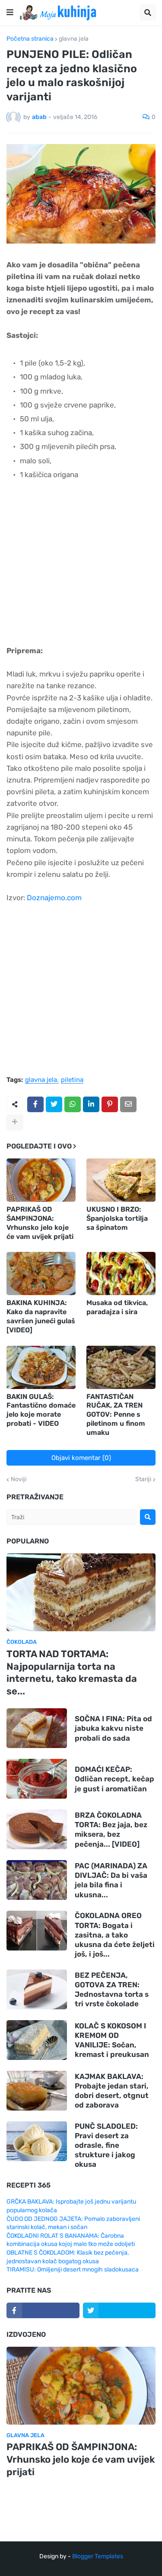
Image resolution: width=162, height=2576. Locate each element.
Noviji (19, 1479)
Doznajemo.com (54, 898)
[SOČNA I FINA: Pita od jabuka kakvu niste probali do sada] (37, 1728)
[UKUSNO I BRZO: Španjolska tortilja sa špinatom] (121, 1180)
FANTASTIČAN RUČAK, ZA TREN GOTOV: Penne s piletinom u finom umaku (116, 1415)
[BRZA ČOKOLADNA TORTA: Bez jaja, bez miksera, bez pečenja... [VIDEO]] (37, 1829)
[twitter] (119, 2310)
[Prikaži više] (15, 1122)
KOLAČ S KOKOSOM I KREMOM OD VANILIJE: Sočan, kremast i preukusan (112, 2040)
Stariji (143, 1479)
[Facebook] (35, 1104)
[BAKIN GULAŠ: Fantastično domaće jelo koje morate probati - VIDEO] (41, 1367)
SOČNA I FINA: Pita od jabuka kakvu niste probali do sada (113, 1728)
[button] (10, 13)
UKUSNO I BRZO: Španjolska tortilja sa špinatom (117, 1218)
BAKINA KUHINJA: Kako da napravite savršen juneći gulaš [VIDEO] (41, 1316)
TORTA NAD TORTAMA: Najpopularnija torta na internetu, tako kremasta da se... (72, 1673)
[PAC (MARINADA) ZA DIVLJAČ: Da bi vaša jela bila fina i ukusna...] (37, 1880)
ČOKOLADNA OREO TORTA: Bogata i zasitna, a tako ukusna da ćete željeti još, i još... (115, 1934)
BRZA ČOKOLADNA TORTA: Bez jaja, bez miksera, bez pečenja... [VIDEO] (111, 1829)
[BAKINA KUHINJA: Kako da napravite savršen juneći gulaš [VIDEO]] (41, 1274)
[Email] (128, 1104)
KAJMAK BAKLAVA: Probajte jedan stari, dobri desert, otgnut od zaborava (112, 2091)
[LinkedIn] (91, 1104)
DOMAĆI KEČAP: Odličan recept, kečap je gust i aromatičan (114, 1779)
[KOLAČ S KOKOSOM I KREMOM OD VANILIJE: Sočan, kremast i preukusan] (37, 2040)
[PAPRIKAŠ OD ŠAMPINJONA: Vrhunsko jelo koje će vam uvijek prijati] (41, 1180)
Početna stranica (30, 39)
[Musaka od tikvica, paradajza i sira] (121, 1274)
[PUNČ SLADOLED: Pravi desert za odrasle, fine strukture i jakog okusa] (37, 2141)
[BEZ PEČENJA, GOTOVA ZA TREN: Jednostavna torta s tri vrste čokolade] (37, 1989)
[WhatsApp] (73, 1104)
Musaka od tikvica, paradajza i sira (117, 1307)
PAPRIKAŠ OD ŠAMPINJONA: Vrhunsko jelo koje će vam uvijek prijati (40, 1223)
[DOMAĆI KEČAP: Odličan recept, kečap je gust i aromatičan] (37, 1779)
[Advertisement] (81, 569)
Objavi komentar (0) (81, 1458)
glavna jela (74, 39)
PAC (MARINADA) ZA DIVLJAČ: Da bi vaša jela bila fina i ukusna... (111, 1880)
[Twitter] (54, 1104)
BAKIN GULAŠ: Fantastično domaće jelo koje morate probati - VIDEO (41, 1410)
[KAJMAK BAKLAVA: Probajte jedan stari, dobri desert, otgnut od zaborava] (37, 2091)
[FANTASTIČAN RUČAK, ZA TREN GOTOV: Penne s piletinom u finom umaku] (121, 1367)
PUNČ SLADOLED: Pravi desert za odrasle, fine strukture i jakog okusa (106, 2145)
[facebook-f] (43, 2310)
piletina (72, 1080)
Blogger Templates (98, 2556)
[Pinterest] (110, 1104)
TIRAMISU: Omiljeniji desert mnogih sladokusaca (73, 2270)
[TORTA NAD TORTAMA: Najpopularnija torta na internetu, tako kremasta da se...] (81, 1592)
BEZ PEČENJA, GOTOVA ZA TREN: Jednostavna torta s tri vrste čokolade (112, 1989)
